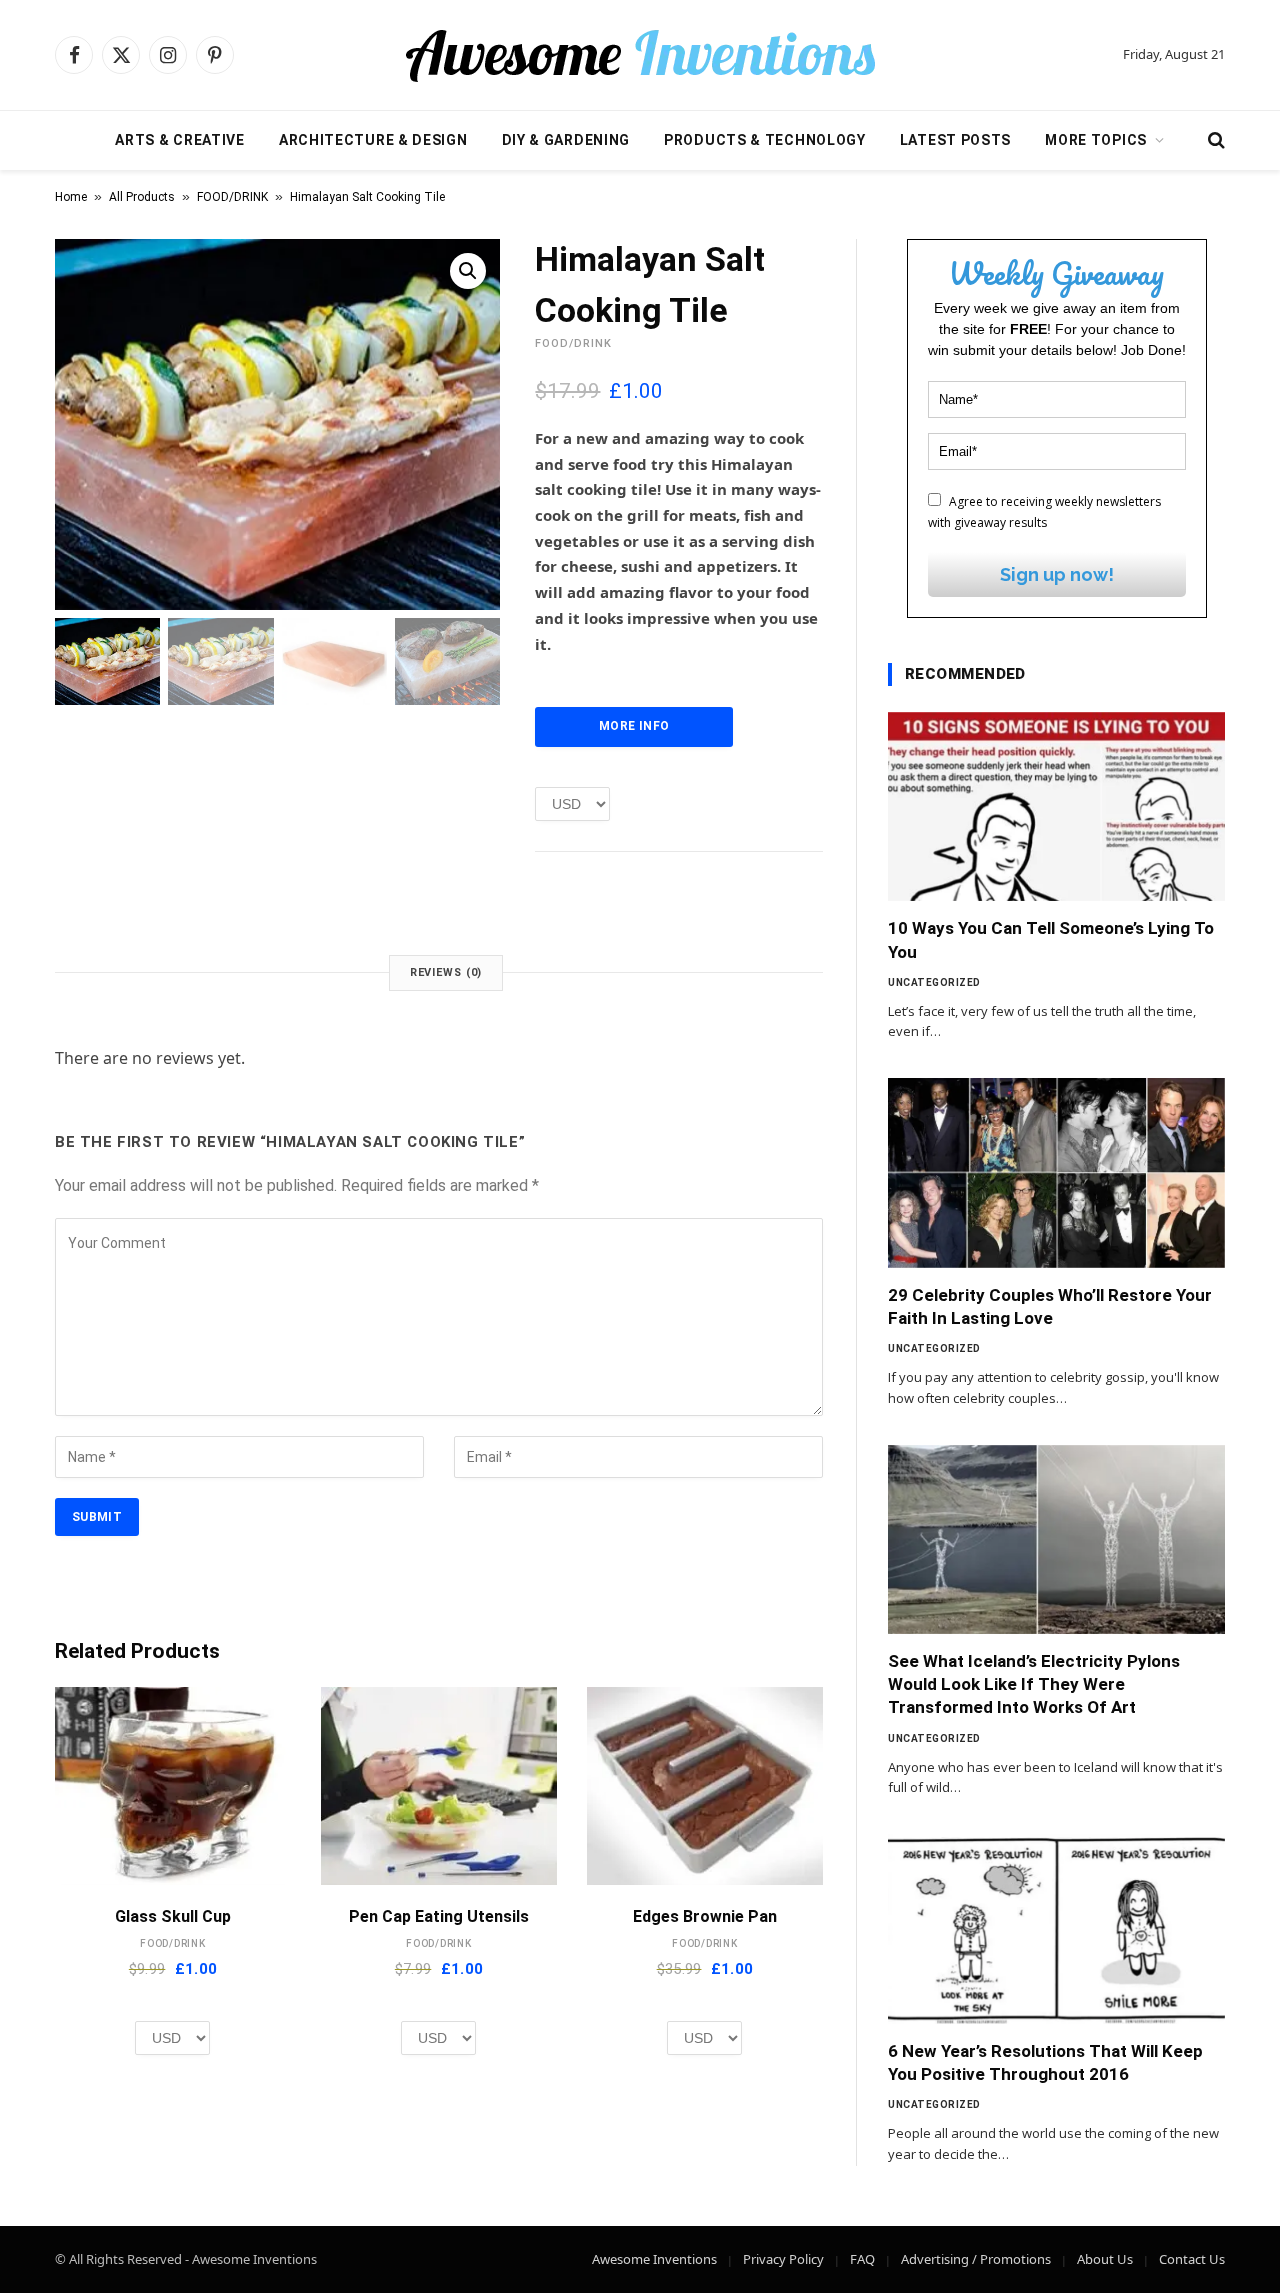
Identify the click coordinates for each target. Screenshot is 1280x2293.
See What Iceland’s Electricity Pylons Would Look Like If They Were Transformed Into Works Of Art (1034, 1684)
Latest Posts (955, 140)
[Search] (1214, 140)
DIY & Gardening (566, 140)
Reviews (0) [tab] (446, 972)
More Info (634, 726)
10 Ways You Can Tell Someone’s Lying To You (1051, 939)
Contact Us (1192, 2259)
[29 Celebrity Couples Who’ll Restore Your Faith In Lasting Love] (1056, 1173)
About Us (1105, 2259)
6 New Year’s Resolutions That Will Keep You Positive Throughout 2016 (1045, 2062)
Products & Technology (765, 140)
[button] (468, 271)
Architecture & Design (373, 140)
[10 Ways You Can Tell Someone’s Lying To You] (1056, 807)
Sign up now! (1057, 574)
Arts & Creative (180, 140)
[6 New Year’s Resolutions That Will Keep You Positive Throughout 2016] (1056, 1929)
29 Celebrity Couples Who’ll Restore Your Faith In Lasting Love (1050, 1306)
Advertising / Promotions (976, 2259)
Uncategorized (934, 982)
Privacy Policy (783, 2259)
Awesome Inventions (654, 2259)
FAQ (862, 2259)
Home (71, 197)
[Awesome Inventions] (640, 55)
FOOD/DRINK (232, 197)
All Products (142, 197)
